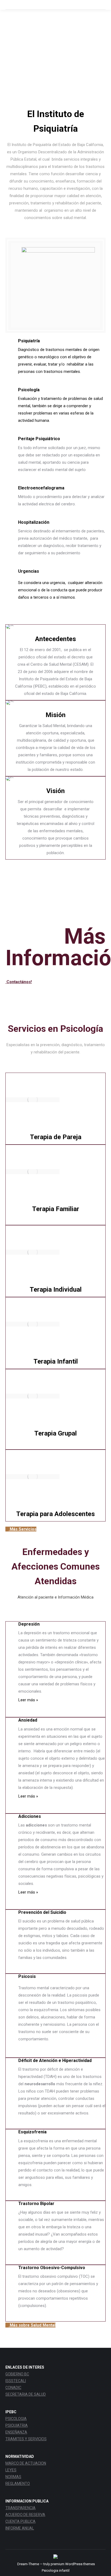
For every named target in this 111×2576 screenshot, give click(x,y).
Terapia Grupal (55, 1433)
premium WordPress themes (73, 2564)
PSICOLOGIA (16, 2419)
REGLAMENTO (18, 2484)
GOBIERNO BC (17, 2374)
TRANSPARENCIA (20, 2508)
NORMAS (13, 2477)
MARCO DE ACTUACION (26, 2463)
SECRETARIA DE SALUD (26, 2394)
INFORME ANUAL (20, 2528)
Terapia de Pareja (56, 1137)
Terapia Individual (56, 1289)
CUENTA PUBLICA (20, 2521)
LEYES (11, 2470)
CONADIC (13, 2388)
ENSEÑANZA (16, 2432)
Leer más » (28, 1700)
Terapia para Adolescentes (55, 1514)
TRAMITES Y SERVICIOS (26, 2439)
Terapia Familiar (56, 1209)
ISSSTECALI (16, 2381)
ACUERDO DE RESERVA (25, 2515)
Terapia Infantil (56, 1361)
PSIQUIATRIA (17, 2425)
